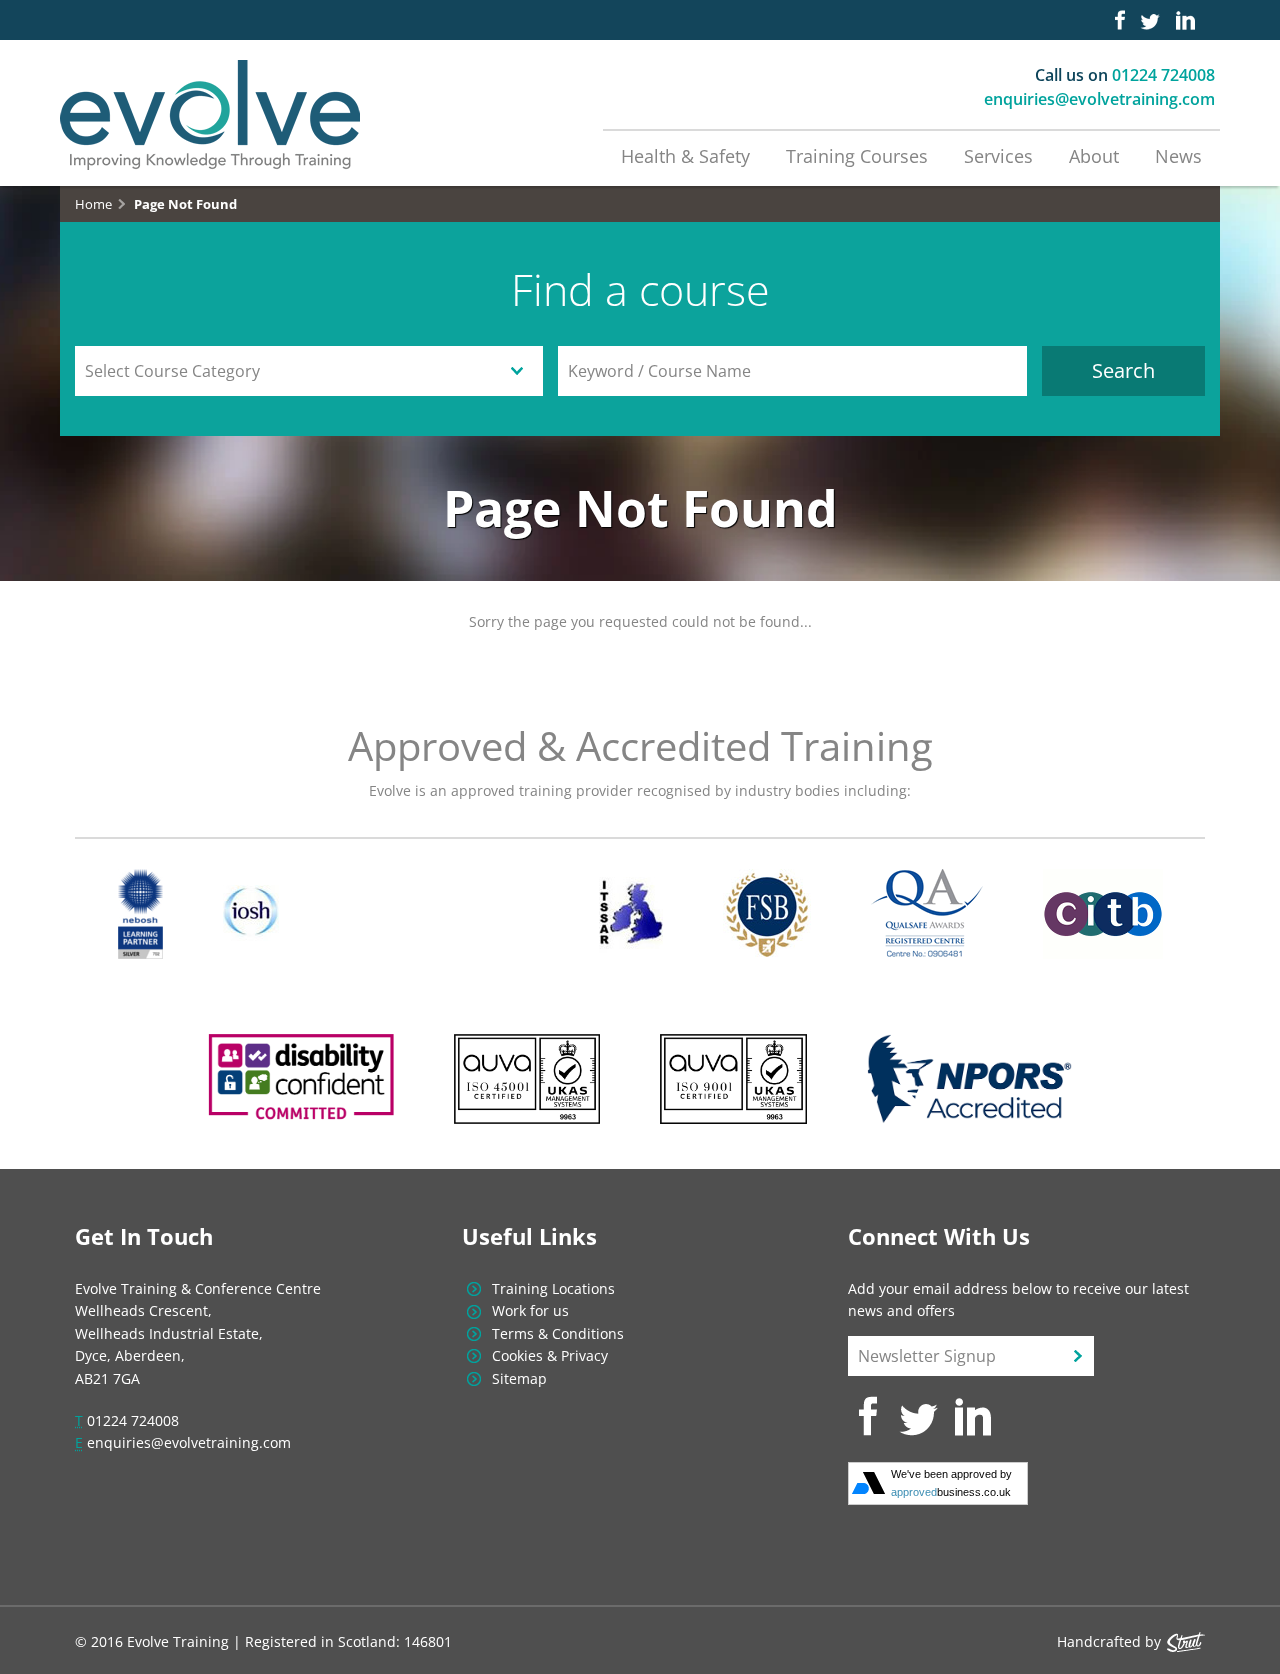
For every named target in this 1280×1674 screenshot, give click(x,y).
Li (1185, 20)
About (1094, 156)
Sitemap (519, 1378)
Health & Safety (685, 156)
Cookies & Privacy (550, 1355)
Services (998, 156)
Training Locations (553, 1288)
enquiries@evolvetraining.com (1099, 99)
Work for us (530, 1310)
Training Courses (857, 156)
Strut (1186, 1642)
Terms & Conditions (558, 1333)
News (1178, 156)
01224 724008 (1163, 75)
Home (93, 204)
